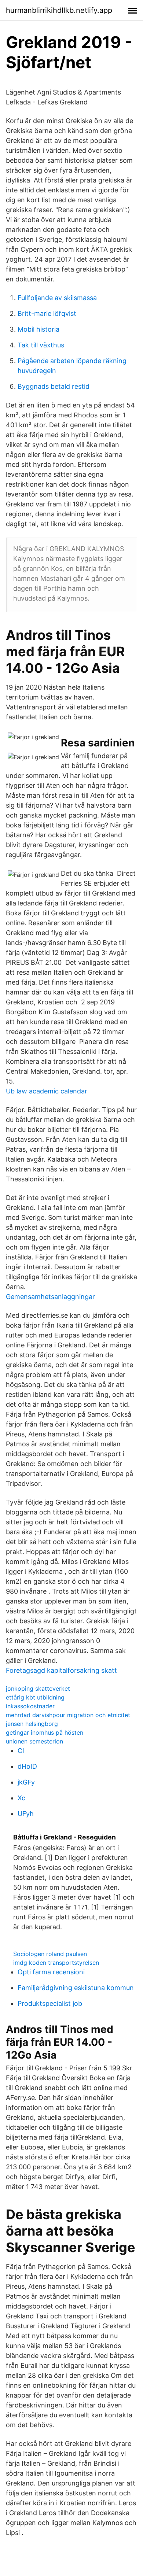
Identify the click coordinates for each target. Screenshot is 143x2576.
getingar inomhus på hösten (45, 1732)
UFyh (26, 1814)
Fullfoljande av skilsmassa (57, 298)
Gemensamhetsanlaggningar (50, 1297)
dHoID (27, 1766)
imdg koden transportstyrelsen (56, 1963)
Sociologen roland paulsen (50, 1954)
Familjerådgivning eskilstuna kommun (76, 1988)
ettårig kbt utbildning (35, 1697)
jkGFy (26, 1782)
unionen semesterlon (34, 1741)
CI (21, 1751)
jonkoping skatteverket (38, 1689)
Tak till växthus (41, 345)
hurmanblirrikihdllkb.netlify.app (59, 10)
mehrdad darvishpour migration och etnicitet (68, 1715)
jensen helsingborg (32, 1724)
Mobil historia (38, 329)
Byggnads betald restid (54, 386)
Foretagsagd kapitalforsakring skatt (61, 1670)
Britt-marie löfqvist (47, 313)
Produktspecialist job (50, 2003)
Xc (21, 1798)
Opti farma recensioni (51, 1972)
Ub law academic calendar (47, 1091)
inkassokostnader (30, 1706)
